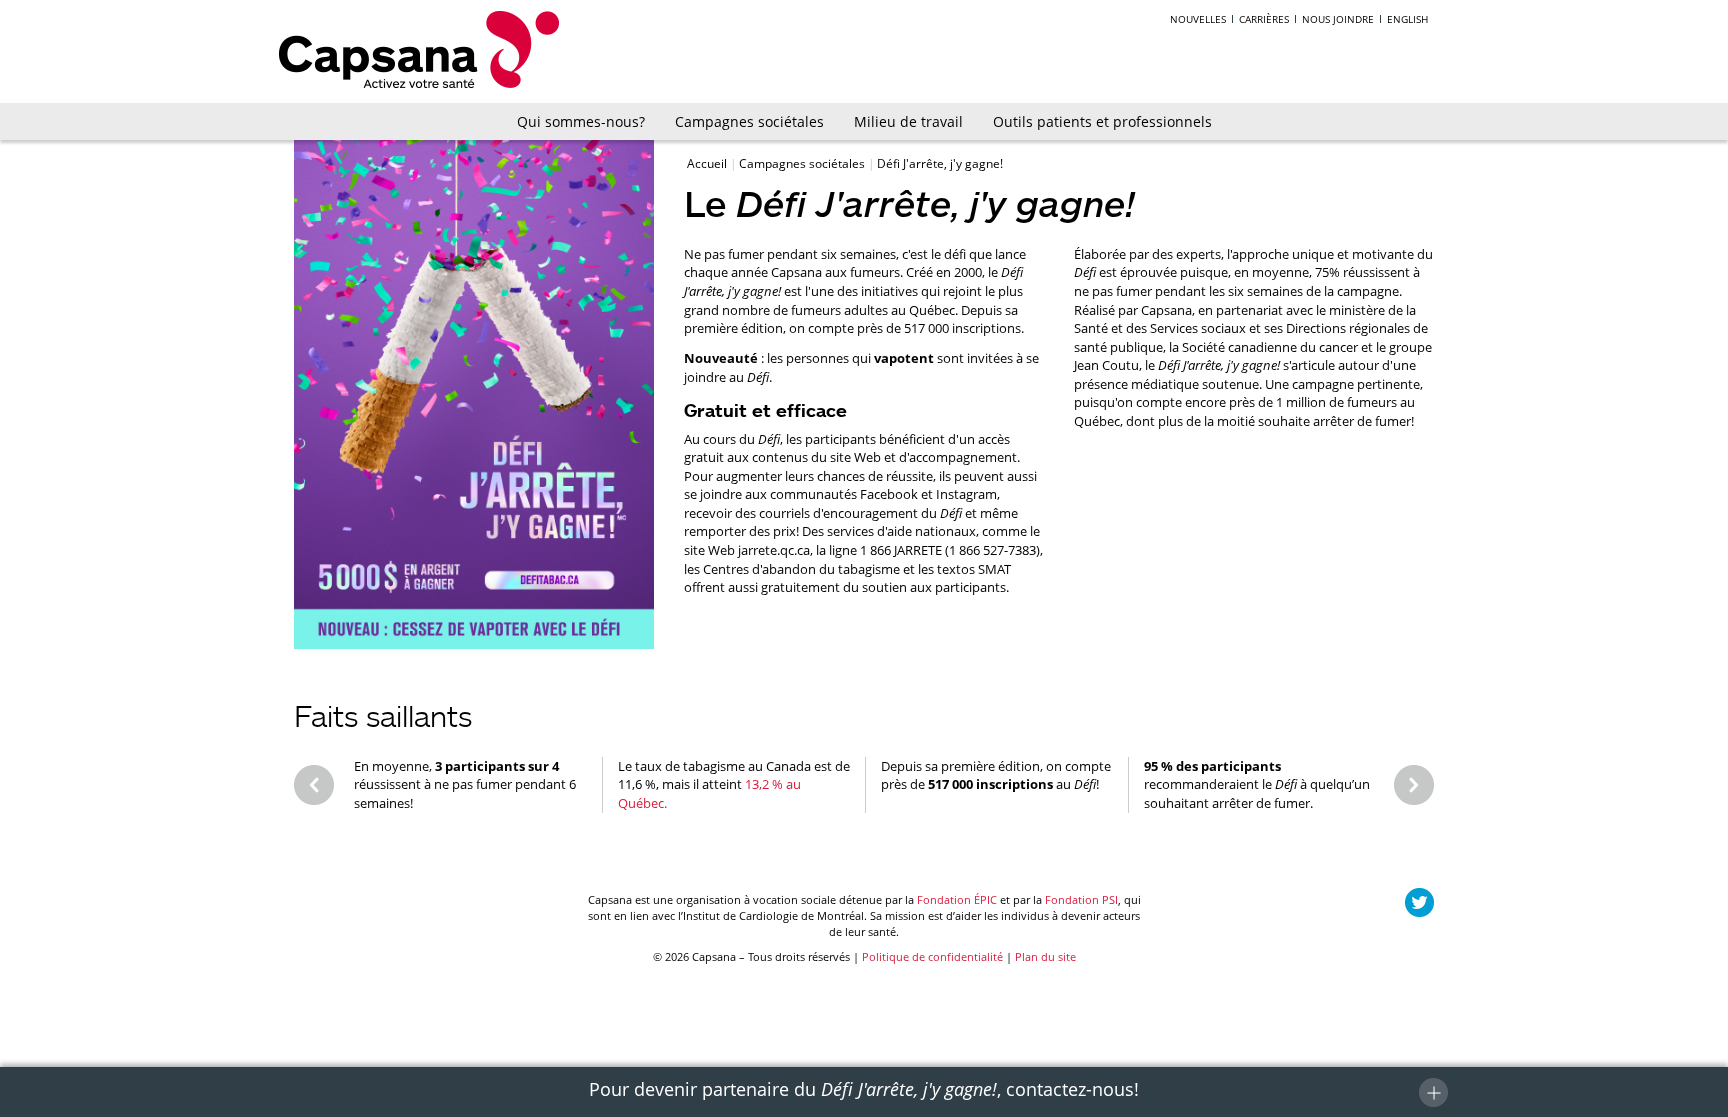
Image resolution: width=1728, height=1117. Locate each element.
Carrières (1264, 19)
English (1407, 19)
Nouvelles (1198, 19)
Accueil (708, 163)
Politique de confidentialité (932, 956)
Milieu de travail (908, 121)
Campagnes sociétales (749, 121)
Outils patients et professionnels (1102, 121)
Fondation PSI (1081, 899)
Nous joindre (1338, 19)
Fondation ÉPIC (957, 899)
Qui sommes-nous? (581, 121)
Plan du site (1045, 956)
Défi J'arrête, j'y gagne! (940, 163)
